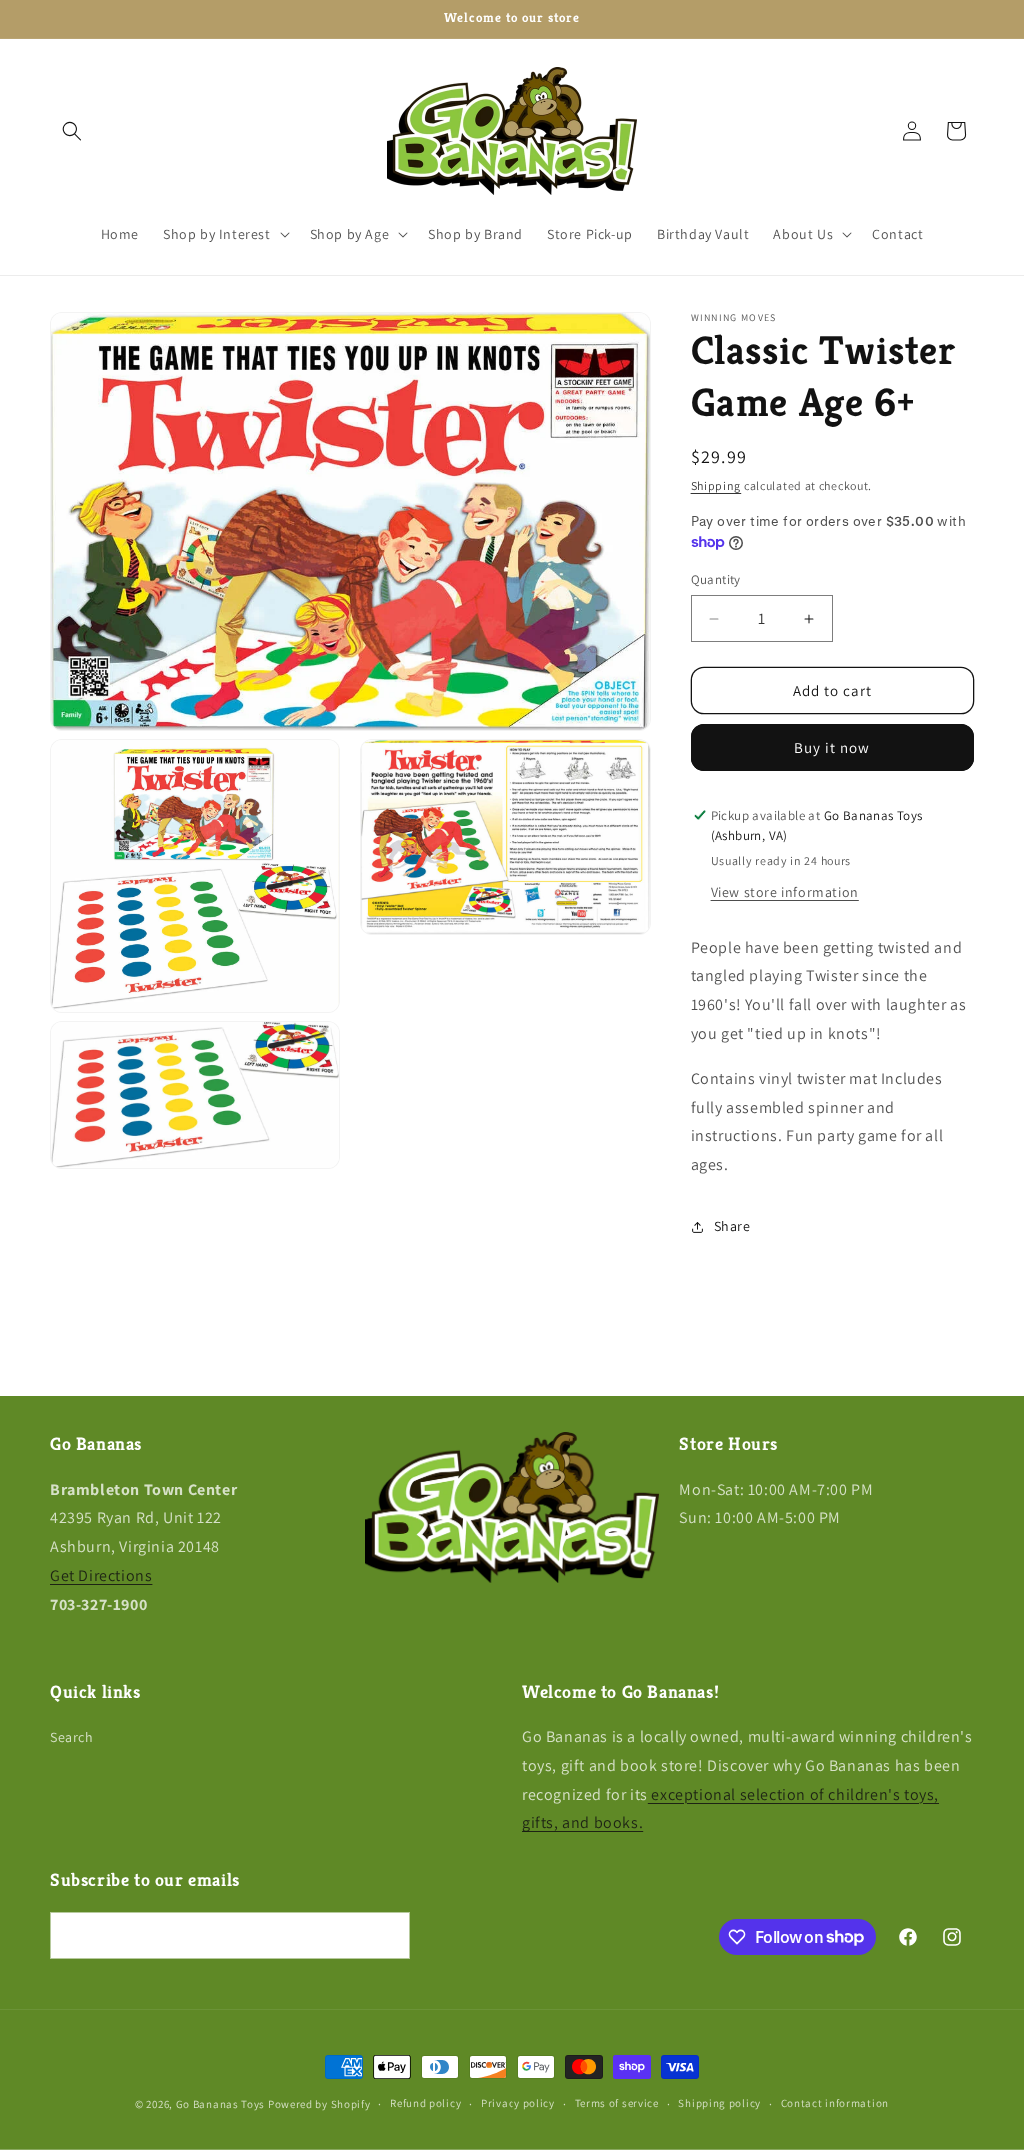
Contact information (835, 2103)
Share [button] (732, 1226)
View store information (785, 892)
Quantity (716, 579)
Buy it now (832, 747)
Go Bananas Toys (221, 2104)
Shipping (716, 485)
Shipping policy (719, 2103)
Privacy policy (518, 2103)
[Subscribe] (387, 1935)
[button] (72, 131)
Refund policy (425, 2103)
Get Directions (101, 1575)
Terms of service (617, 2103)
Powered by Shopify (319, 2104)
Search (72, 1737)
